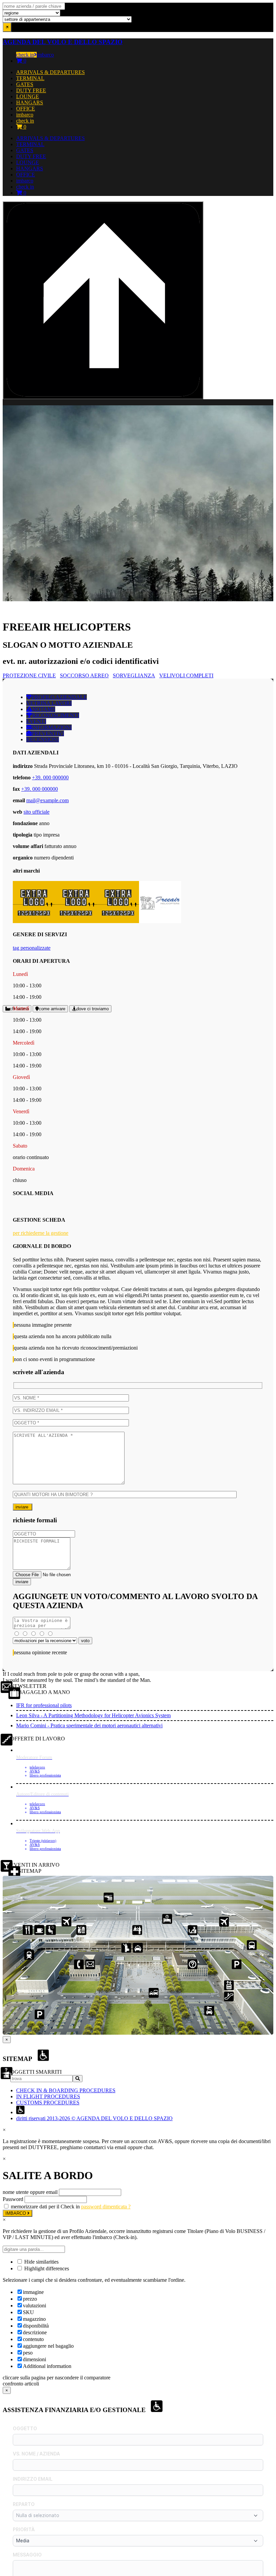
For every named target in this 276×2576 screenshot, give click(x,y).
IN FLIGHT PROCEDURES (48, 2096)
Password (13, 2199)
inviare (23, 1507)
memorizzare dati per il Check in (45, 2207)
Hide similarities (41, 2262)
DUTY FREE (31, 90)
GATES (25, 84)
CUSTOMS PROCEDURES (48, 2103)
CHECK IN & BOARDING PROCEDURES (66, 2090)
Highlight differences (46, 2268)
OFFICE (26, 109)
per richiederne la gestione (41, 1233)
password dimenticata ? (106, 2207)
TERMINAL (30, 78)
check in (25, 55)
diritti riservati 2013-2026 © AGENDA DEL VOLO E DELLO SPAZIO (94, 2118)
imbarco (45, 55)
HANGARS (30, 103)
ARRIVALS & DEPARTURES (50, 72)
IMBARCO (16, 2213)
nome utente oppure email (30, 2192)
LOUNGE (28, 96)
